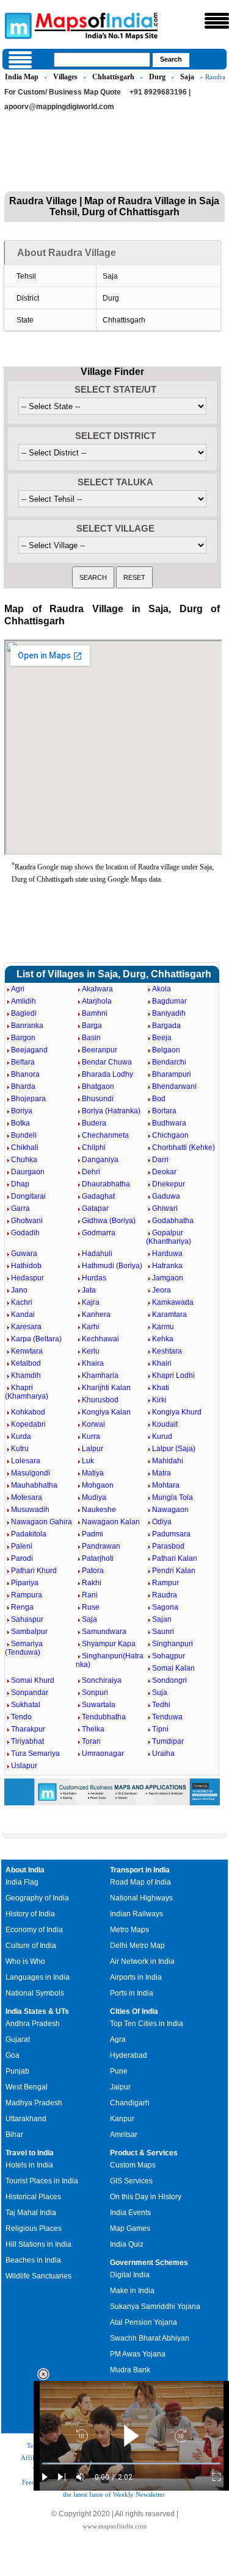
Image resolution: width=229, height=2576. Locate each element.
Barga (92, 1026)
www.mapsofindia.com (115, 2526)
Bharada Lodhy (107, 1074)
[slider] (131, 2464)
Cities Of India (134, 2011)
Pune (119, 2071)
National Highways (141, 1898)
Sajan (162, 1619)
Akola (162, 989)
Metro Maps (129, 1930)
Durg (157, 77)
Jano (19, 1290)
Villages (65, 77)
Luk (88, 1461)
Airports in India (136, 1977)
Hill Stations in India (38, 2244)
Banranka (27, 1026)
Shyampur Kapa (109, 1644)
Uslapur (24, 1766)
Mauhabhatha (34, 1485)
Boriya (22, 1111)
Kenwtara (27, 1351)
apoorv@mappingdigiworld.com (59, 107)
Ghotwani (27, 1221)
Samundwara (104, 1632)
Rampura (27, 1595)
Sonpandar (30, 1693)
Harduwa (167, 1254)
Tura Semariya (35, 1754)
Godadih (25, 1233)
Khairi (162, 1363)
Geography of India (37, 1898)
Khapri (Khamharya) (27, 1392)
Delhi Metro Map (137, 1946)
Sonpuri (95, 1693)
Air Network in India (142, 1961)
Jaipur (120, 2087)
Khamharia (100, 1375)
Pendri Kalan (174, 1571)
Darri (160, 1160)
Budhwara (169, 1123)
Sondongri (169, 1680)
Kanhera (96, 1315)
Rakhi (92, 1583)
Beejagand (29, 1050)
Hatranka (167, 1266)
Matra (162, 1473)
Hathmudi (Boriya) (112, 1266)
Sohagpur (169, 1656)
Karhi (91, 1327)
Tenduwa (167, 1717)
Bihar (14, 2135)
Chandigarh (130, 2103)
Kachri (22, 1302)
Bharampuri (172, 1074)
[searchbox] (102, 60)
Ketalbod (26, 1363)
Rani (90, 1595)
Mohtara (166, 1485)
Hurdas (94, 1278)
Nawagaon (170, 1510)
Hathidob (26, 1266)
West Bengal (27, 2087)
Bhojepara (28, 1099)
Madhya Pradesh (34, 2103)
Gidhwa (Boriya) (109, 1221)
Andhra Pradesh (33, 2024)
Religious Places (34, 2228)
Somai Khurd (33, 1680)
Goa (13, 2055)
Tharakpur (28, 1729)
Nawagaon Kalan (111, 1522)
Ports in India (132, 1993)
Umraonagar (103, 1754)
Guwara (24, 1254)
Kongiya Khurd (177, 1412)
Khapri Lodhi (173, 1375)
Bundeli (24, 1135)
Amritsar (124, 2135)
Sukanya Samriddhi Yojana (155, 2307)
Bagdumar (169, 1001)
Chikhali (25, 1147)
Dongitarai (28, 1196)
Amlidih (24, 1001)
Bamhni (95, 1013)
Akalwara (97, 989)
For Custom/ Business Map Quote (63, 92)
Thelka (93, 1729)
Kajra (91, 1302)
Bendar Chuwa (107, 1062)
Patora (93, 1571)
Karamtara (169, 1315)
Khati (161, 1388)
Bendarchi (169, 1062)
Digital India (130, 2275)
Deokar (164, 1172)
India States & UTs (37, 2011)
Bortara (164, 1111)
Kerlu (91, 1351)
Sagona (165, 1607)
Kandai (23, 1315)
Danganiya (100, 1160)
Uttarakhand (26, 2119)
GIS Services (131, 2181)
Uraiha (163, 1754)
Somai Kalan (173, 1668)
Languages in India (38, 1977)
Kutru (20, 1449)
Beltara (23, 1062)
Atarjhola (97, 1001)
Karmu (163, 1327)
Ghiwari (165, 1208)
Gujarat (18, 2039)
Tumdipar (168, 1741)
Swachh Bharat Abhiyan (150, 2338)
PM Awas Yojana (138, 2354)
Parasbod (168, 1546)
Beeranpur (100, 1050)
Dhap (20, 1184)
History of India (30, 1914)
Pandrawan (101, 1546)
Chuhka (24, 1160)
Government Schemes (149, 2263)
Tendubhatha (104, 1717)
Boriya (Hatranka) (111, 1111)
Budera (94, 1123)
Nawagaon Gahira (42, 1522)
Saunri (163, 1632)
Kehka (163, 1339)
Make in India (132, 2291)
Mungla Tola (173, 1497)
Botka (20, 1123)
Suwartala (99, 1705)
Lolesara (26, 1461)
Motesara (27, 1497)
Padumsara (171, 1534)
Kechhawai (100, 1339)
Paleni (22, 1546)
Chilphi (94, 1147)
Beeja (162, 1038)
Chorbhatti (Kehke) (184, 1147)
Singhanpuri (173, 1644)
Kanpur (122, 2119)
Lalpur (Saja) (174, 1449)
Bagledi (24, 1013)
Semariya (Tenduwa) (24, 1648)
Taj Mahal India (31, 2213)
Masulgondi (31, 1473)
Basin (91, 1038)
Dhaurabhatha (106, 1184)
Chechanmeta (105, 1135)
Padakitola (29, 1534)
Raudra (165, 1595)
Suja (160, 1693)
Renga (22, 1607)
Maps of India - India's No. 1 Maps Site (16, 25)
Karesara (26, 1327)
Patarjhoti (98, 1558)
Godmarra (99, 1233)
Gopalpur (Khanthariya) (169, 1237)
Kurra (91, 1436)
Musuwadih (30, 1510)
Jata (89, 1290)
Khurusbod (100, 1400)
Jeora (162, 1290)
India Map (22, 77)
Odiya (162, 1522)
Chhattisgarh (113, 77)
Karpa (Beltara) (36, 1339)
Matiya (93, 1473)
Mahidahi (168, 1461)
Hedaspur (27, 1278)
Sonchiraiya (102, 1680)
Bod (159, 1099)
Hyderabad (129, 2055)
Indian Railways (136, 1914)
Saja (187, 77)
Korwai (93, 1424)
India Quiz (127, 2244)
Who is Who (25, 1961)
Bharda (23, 1086)
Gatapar (95, 1208)
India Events (130, 2213)
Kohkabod (28, 1412)
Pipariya (25, 1583)
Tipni (160, 1729)
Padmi (93, 1534)
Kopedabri (28, 1424)
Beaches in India (33, 2260)
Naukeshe (99, 1510)
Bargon (23, 1038)
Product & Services (144, 2153)
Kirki (159, 1400)
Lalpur (93, 1449)
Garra (20, 1208)
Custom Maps (133, 2165)
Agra (118, 2039)
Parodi (22, 1558)
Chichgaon (170, 1135)
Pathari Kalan (175, 1558)
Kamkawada (173, 1302)
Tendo (21, 1717)
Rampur (165, 1583)
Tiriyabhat (27, 1741)
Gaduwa (166, 1196)
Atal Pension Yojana (144, 2322)
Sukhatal (26, 1705)
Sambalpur (29, 1632)
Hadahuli (97, 1254)
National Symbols (35, 1993)
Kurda (21, 1436)
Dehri (91, 1172)
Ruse (91, 1607)
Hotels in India (29, 2165)
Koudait (165, 1424)
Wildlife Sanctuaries (38, 2276)
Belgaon (166, 1050)
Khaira (93, 1363)
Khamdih (26, 1375)
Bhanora (25, 1074)
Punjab (17, 2071)
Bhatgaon (98, 1086)
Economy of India (34, 1930)
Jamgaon (168, 1278)
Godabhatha (173, 1221)
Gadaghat (98, 1196)
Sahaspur (27, 1619)
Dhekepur (169, 1184)
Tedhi (161, 1705)
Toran (91, 1741)
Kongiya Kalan (106, 1412)
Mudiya (94, 1497)
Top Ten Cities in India (147, 2024)
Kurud (162, 1436)
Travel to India (30, 2153)
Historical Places (33, 2197)
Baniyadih (169, 1013)
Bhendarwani (174, 1086)
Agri (18, 989)
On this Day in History (146, 2197)
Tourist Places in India (42, 2181)
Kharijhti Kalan (106, 1388)
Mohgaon (98, 1485)
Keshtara (167, 1351)
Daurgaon (28, 1172)
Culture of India (31, 1946)
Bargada (166, 1026)
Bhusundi (98, 1099)
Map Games (130, 2228)
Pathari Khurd (34, 1571)
